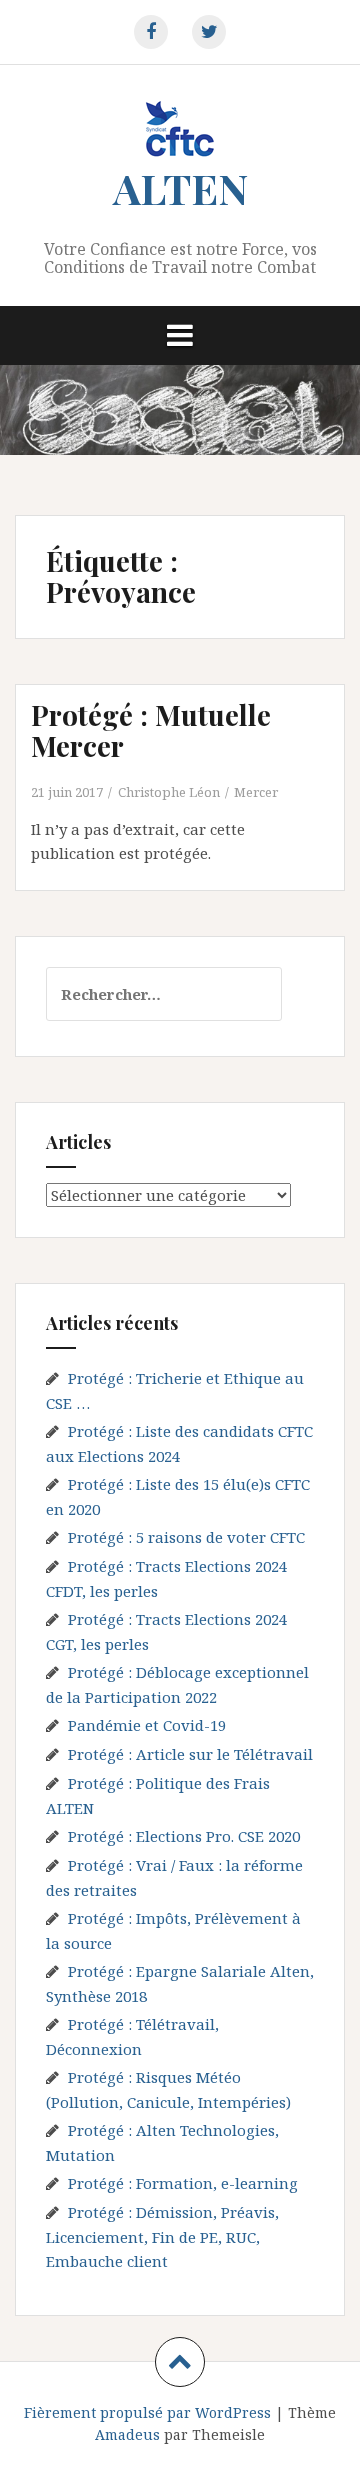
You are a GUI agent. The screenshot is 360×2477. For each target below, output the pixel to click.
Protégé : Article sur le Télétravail (190, 1754)
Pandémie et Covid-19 (147, 1725)
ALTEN (180, 188)
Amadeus (127, 2434)
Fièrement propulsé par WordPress (147, 2412)
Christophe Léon (169, 792)
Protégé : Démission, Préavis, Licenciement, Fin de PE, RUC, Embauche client (162, 2236)
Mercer (256, 792)
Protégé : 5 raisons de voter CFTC (186, 1537)
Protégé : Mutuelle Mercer (151, 730)
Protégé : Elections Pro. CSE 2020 (184, 1836)
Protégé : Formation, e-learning (183, 2183)
